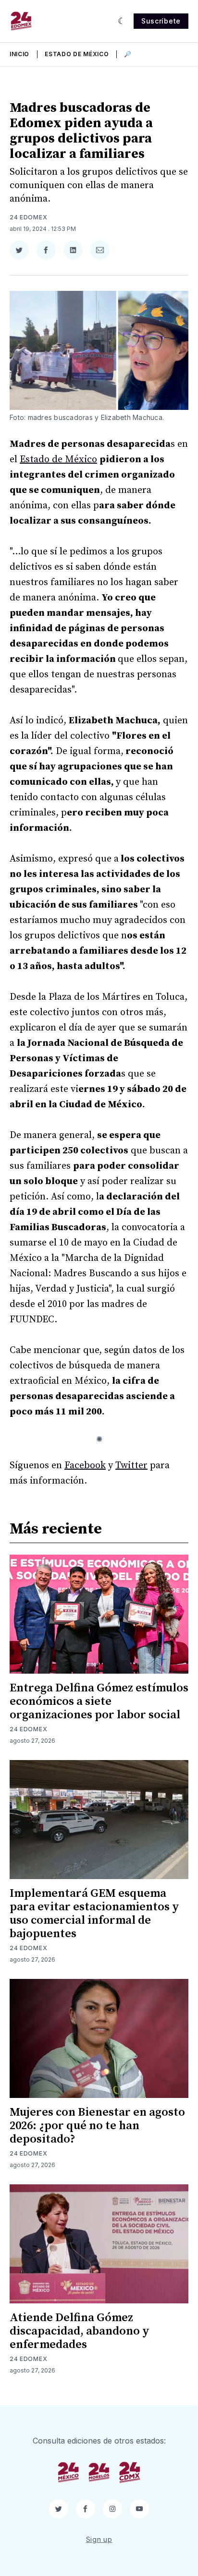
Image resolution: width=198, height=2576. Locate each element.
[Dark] (122, 21)
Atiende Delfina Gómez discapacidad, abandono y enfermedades (80, 2331)
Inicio (19, 54)
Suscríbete (161, 21)
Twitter (131, 1466)
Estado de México (77, 54)
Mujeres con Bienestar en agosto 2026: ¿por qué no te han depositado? (97, 2126)
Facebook (85, 1466)
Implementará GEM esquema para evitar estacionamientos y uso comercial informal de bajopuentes (94, 1914)
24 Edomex (28, 217)
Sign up (99, 2539)
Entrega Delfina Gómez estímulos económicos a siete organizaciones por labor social (99, 1701)
